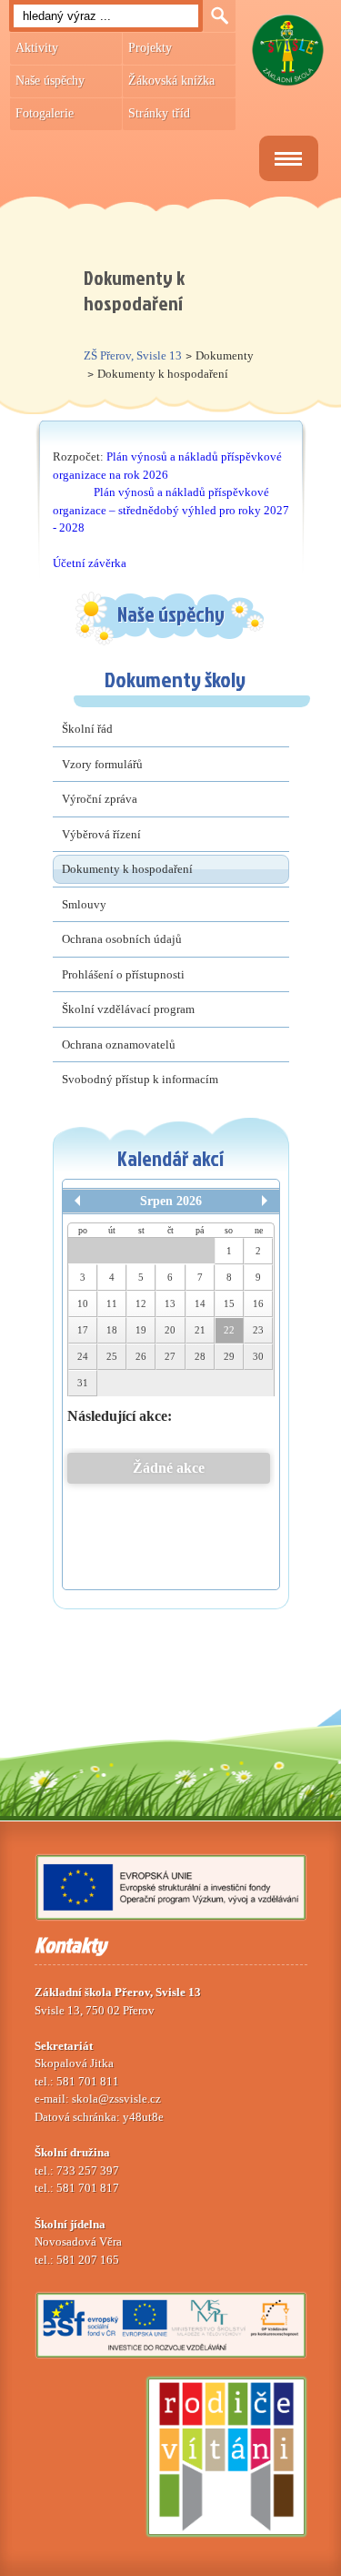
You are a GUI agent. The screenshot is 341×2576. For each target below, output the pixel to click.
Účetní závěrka (90, 563)
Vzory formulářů (102, 764)
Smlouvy (84, 904)
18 (112, 1330)
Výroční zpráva (100, 799)
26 (141, 1356)
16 (258, 1303)
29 (229, 1356)
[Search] (219, 16)
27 (170, 1356)
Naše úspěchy (50, 81)
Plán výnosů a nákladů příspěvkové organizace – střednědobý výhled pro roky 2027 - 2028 (171, 510)
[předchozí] (77, 1201)
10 (83, 1303)
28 (200, 1356)
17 (83, 1330)
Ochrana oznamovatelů (119, 1045)
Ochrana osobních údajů (122, 939)
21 (200, 1330)
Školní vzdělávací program (128, 1009)
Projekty (150, 48)
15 (229, 1303)
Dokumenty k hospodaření (127, 869)
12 (141, 1303)
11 (112, 1303)
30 (258, 1356)
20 (170, 1330)
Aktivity (37, 48)
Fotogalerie (45, 113)
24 (83, 1356)
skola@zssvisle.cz (116, 2099)
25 (112, 1356)
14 (200, 1303)
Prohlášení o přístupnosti (123, 974)
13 (170, 1303)
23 (258, 1330)
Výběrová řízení (101, 834)
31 (83, 1383)
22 (229, 1330)
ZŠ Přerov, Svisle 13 (133, 355)
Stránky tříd (159, 113)
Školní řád (87, 729)
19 (141, 1330)
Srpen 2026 (171, 1201)
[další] (265, 1201)
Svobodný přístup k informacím (140, 1079)
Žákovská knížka (171, 81)
